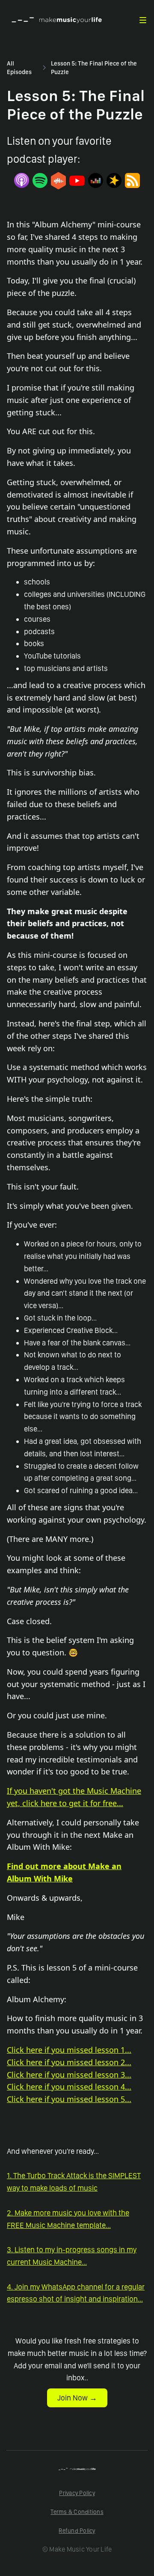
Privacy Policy (77, 2493)
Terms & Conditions (77, 2512)
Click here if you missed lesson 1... (69, 2050)
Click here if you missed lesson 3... (69, 2075)
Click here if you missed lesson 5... (69, 2099)
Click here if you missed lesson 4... (69, 2087)
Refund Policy (77, 2531)
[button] (143, 20)
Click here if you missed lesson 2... (69, 2062)
